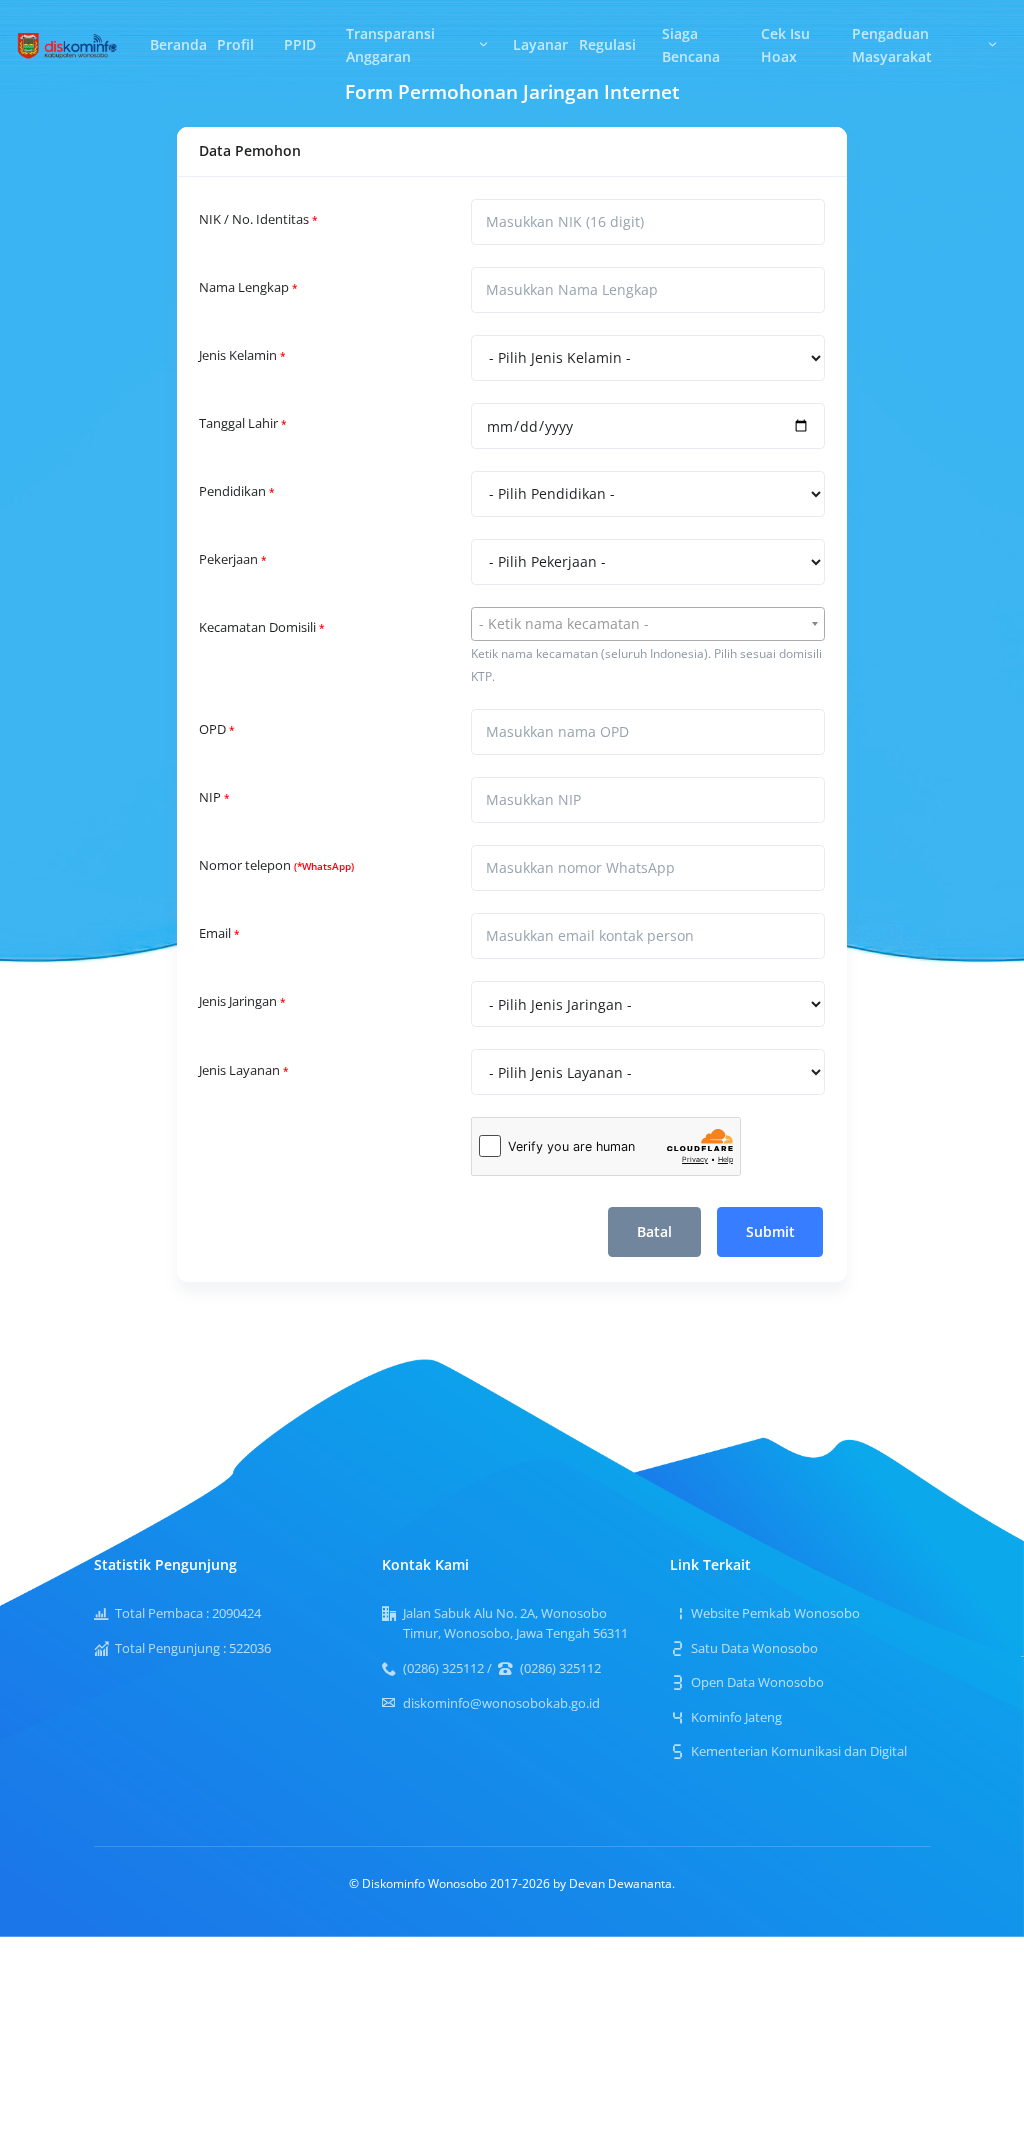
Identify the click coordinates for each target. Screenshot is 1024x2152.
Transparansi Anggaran (390, 45)
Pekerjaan (232, 559)
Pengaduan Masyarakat (892, 45)
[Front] (68, 43)
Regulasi (607, 44)
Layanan (540, 44)
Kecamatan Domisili (261, 627)
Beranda (178, 44)
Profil (235, 44)
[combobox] (648, 624)
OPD (216, 729)
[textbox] (648, 624)
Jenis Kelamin (242, 355)
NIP (214, 797)
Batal (654, 1231)
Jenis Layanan (243, 1070)
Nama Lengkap (248, 287)
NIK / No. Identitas (258, 219)
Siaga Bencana (691, 45)
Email (219, 933)
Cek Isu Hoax (785, 45)
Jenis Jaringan (242, 1001)
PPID (300, 44)
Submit (770, 1231)
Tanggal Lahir (242, 423)
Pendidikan (236, 491)
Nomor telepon (276, 865)
